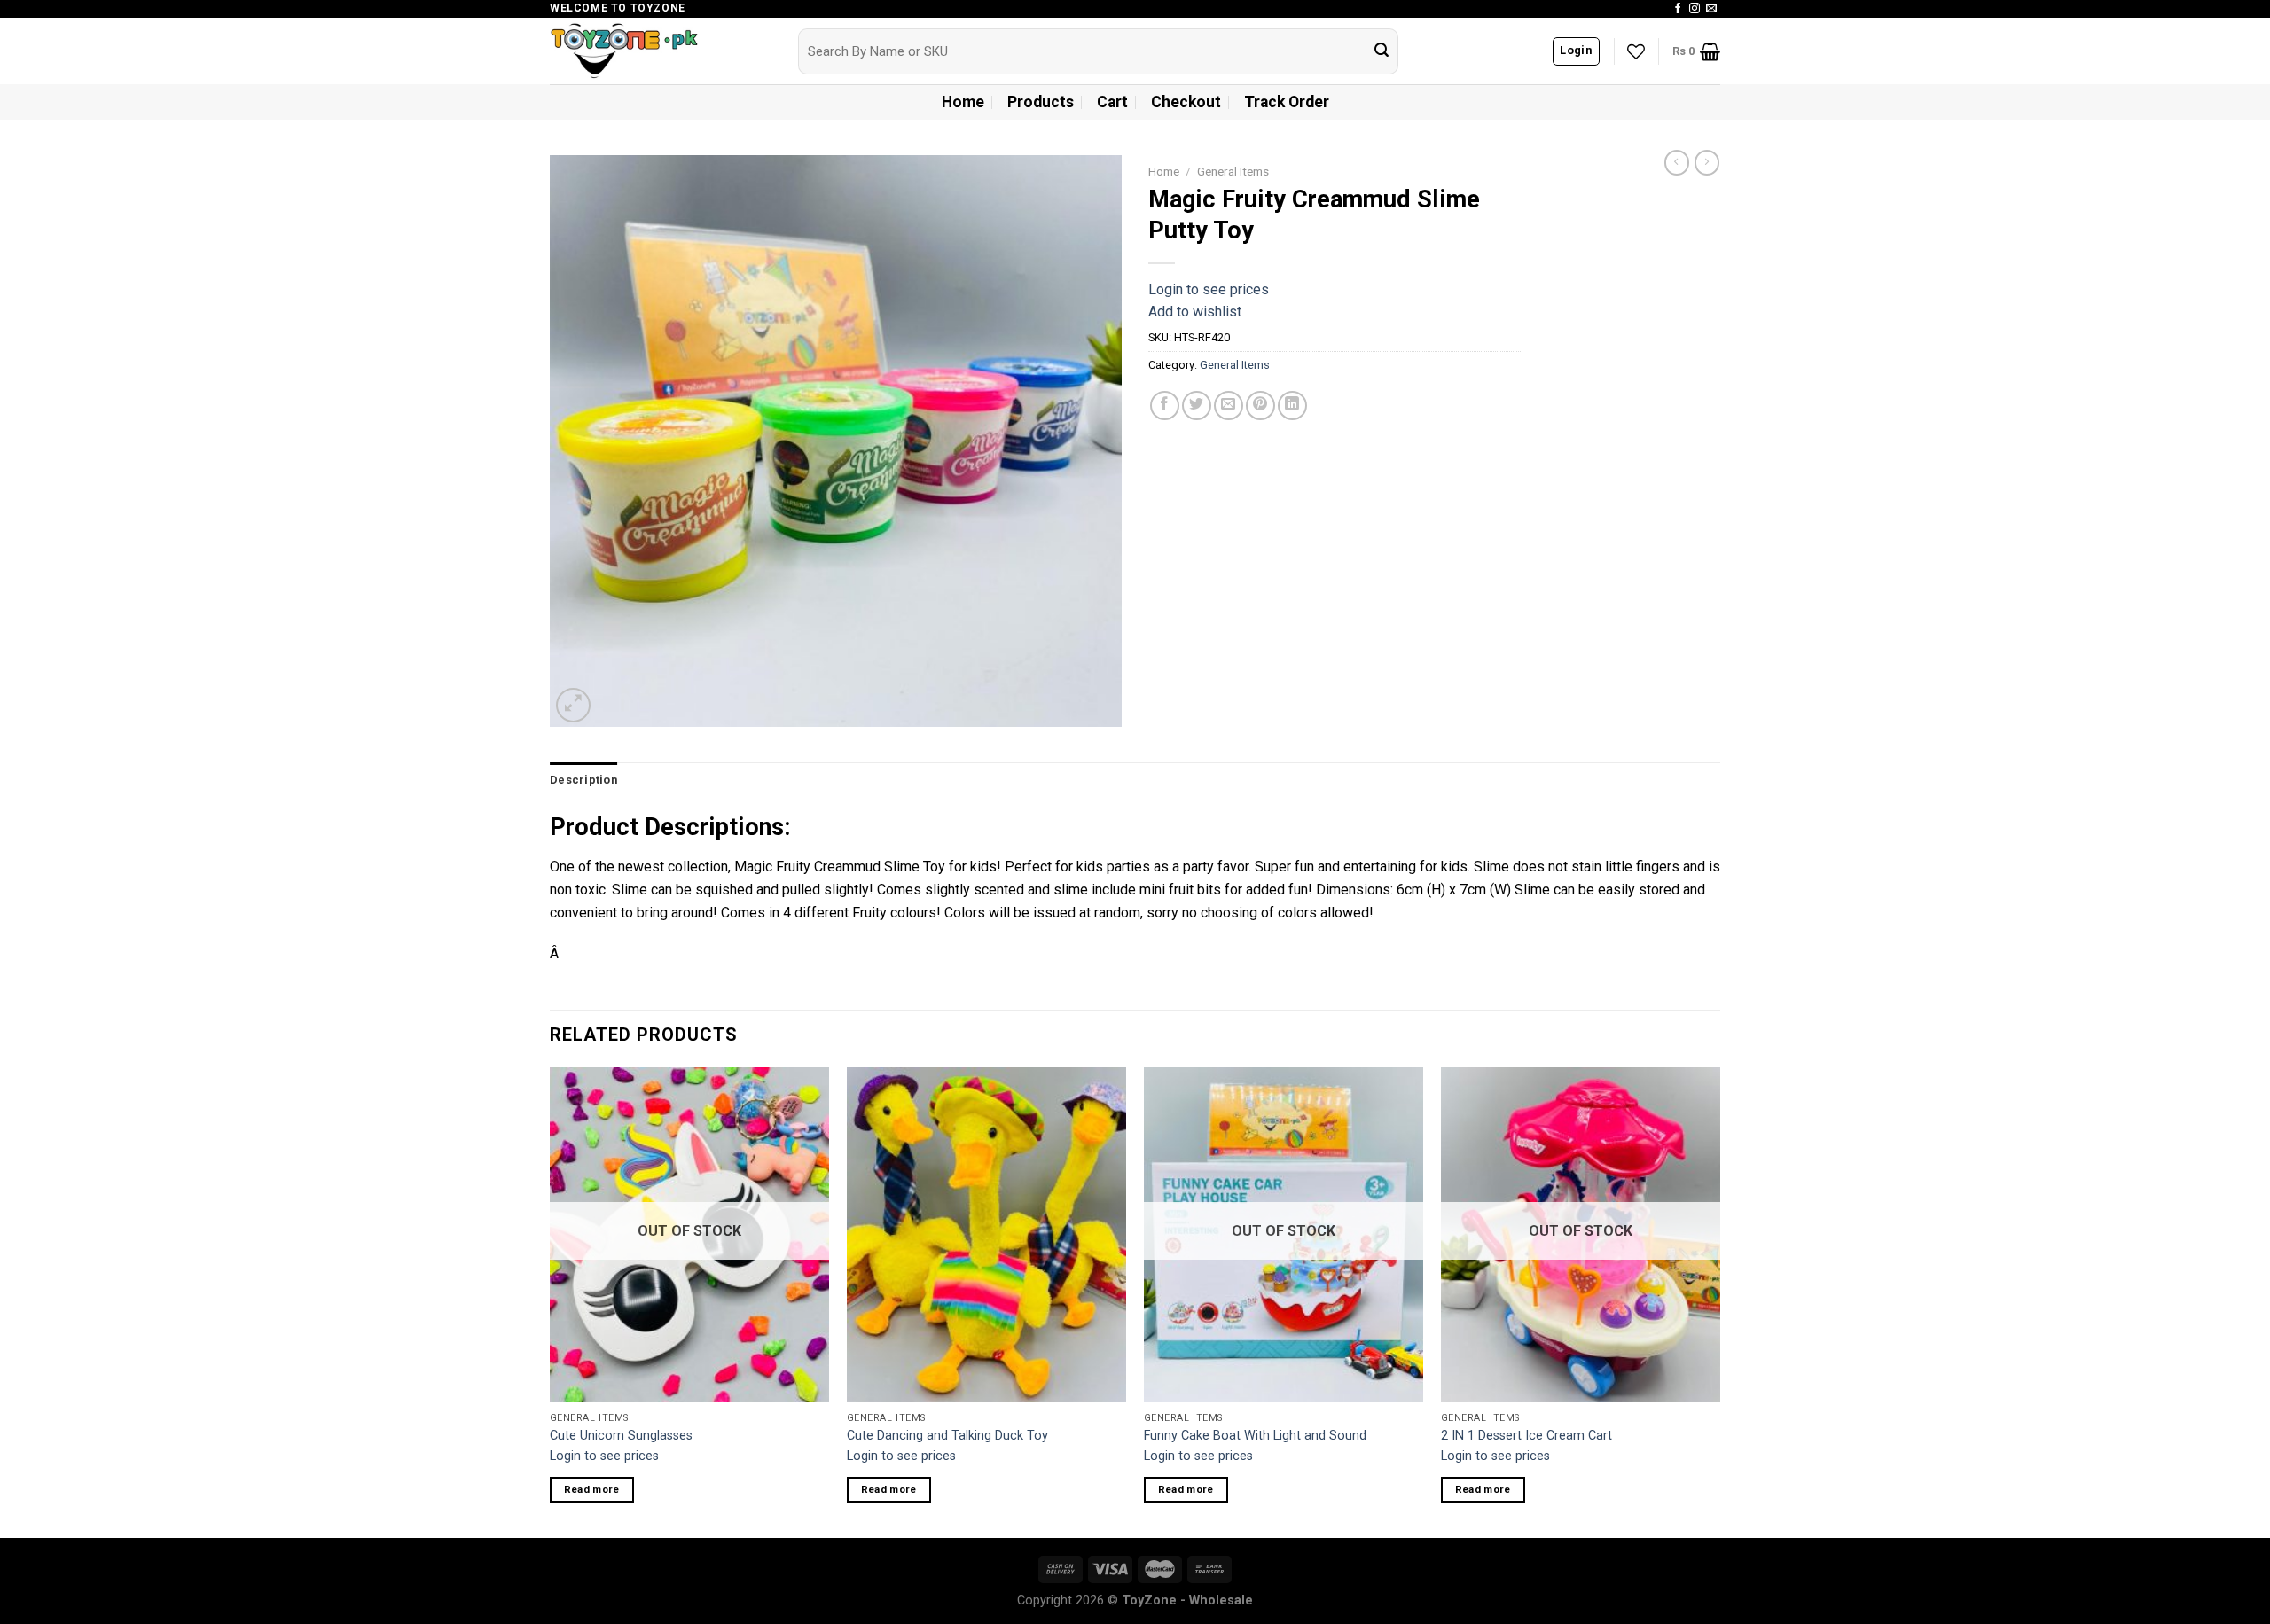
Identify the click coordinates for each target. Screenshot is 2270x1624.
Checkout (1186, 102)
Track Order (1287, 102)
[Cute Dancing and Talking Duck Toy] (986, 1235)
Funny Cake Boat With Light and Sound (1255, 1436)
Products (1041, 102)
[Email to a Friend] (1229, 406)
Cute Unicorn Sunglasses (621, 1436)
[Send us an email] (1711, 9)
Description (583, 780)
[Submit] (1382, 51)
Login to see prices (1209, 289)
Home (963, 102)
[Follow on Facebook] (1678, 9)
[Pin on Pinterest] (1260, 406)
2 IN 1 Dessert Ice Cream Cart (1526, 1436)
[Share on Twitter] (1197, 406)
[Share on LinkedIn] (1292, 406)
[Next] (1719, 1300)
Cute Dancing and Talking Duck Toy (947, 1436)
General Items (1233, 171)
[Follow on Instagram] (1695, 9)
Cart (1112, 102)
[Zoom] (573, 705)
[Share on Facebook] (1165, 406)
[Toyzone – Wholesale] (661, 51)
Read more (592, 1489)
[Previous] (551, 1300)
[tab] (583, 780)
